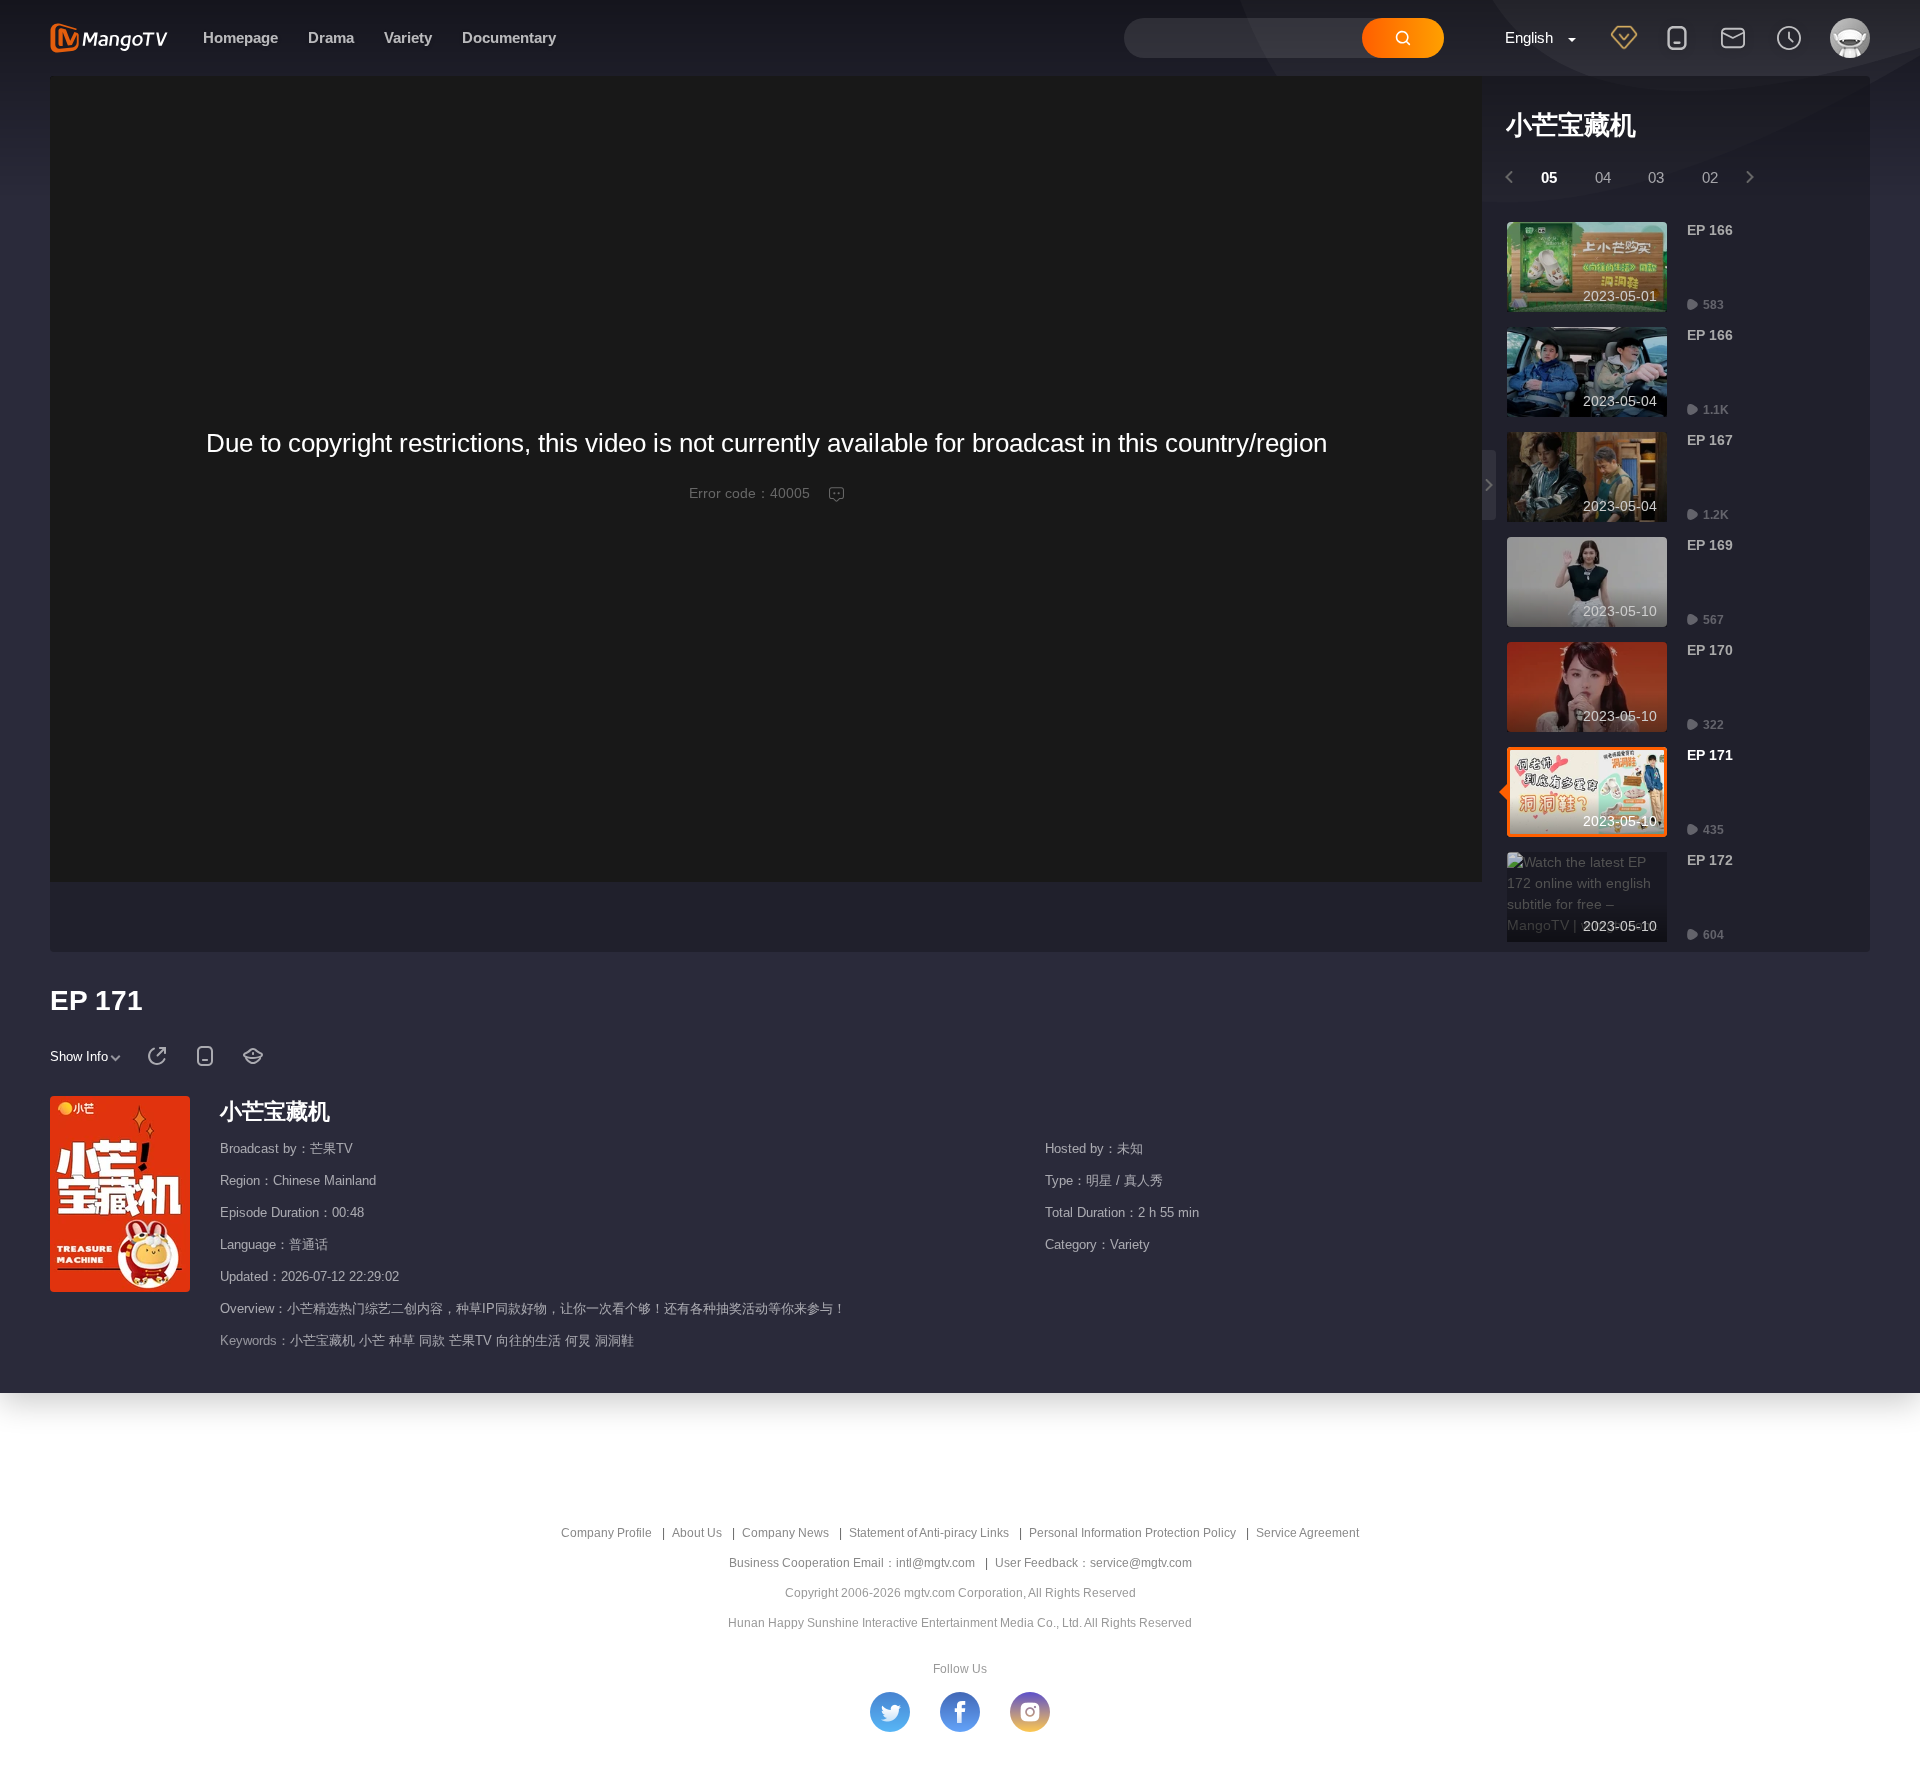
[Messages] (1733, 51)
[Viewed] (1789, 51)
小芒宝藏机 (275, 1111)
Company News (785, 1533)
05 (1549, 177)
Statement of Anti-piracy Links (929, 1533)
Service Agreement (1307, 1533)
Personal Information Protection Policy (1132, 1533)
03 (1656, 177)
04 (1603, 177)
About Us (697, 1533)
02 (1710, 177)
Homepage (240, 37)
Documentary (509, 37)
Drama (331, 37)
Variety (408, 37)
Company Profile (606, 1533)
